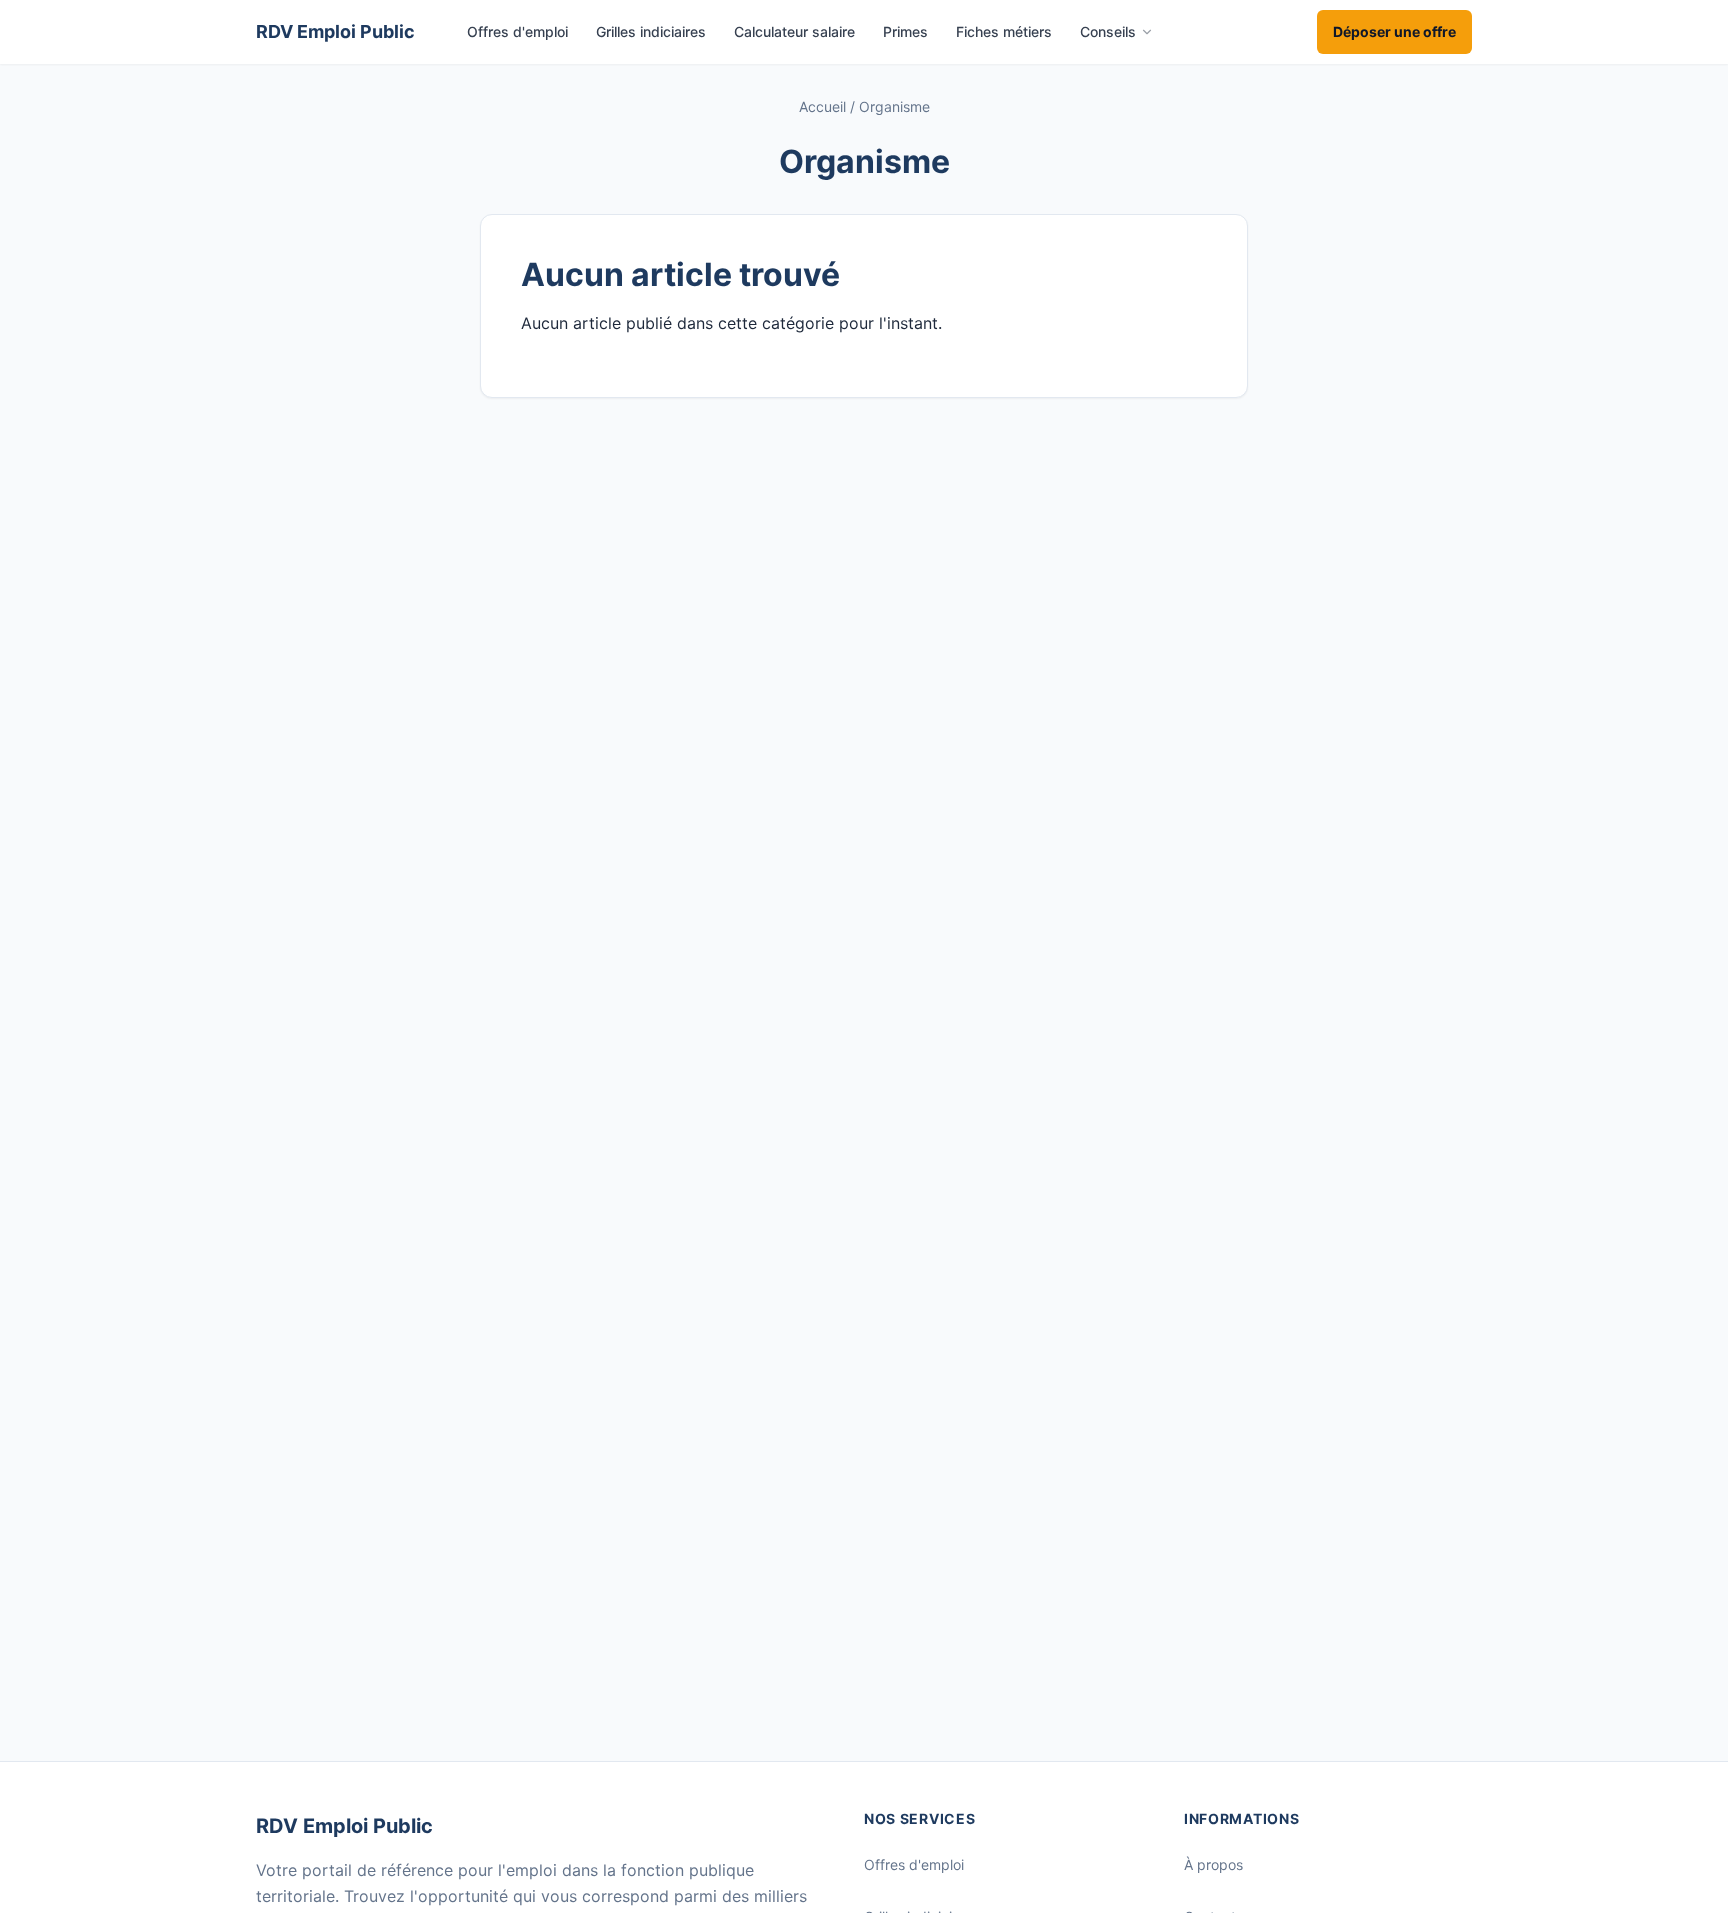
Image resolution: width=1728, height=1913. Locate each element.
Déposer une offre (1394, 31)
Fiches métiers (1004, 31)
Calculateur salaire (794, 31)
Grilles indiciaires (651, 31)
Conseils (1108, 31)
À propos (1213, 1864)
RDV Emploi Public (344, 1826)
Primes (905, 31)
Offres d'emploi (517, 31)
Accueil (822, 106)
